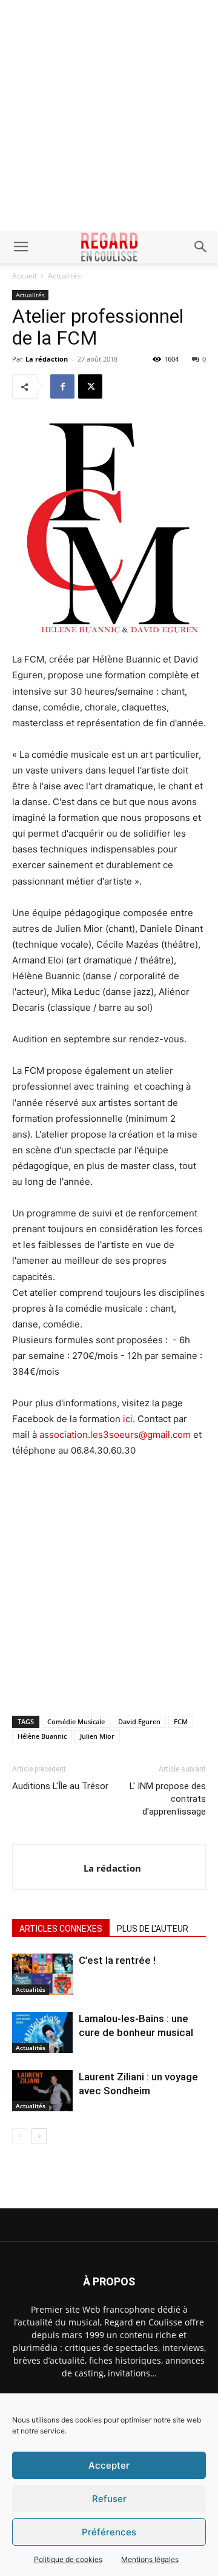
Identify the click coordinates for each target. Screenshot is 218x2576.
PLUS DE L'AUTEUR (153, 1929)
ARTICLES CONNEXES (61, 1929)
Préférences (109, 2532)
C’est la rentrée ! (117, 1960)
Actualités (64, 276)
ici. (128, 1419)
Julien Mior (97, 1736)
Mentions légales (150, 2559)
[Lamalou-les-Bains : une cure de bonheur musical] (42, 2033)
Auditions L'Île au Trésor (60, 1786)
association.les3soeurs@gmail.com (115, 1435)
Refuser (109, 2499)
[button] (21, 247)
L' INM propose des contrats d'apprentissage (168, 1799)
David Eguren (139, 1721)
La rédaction (47, 359)
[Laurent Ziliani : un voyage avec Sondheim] (42, 2091)
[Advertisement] (109, 115)
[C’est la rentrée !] (42, 1974)
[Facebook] (62, 386)
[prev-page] (20, 2136)
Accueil (24, 276)
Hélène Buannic (42, 1736)
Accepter (109, 2465)
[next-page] (39, 2136)
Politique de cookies (68, 2559)
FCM (181, 1721)
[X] (90, 386)
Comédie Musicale (76, 1721)
